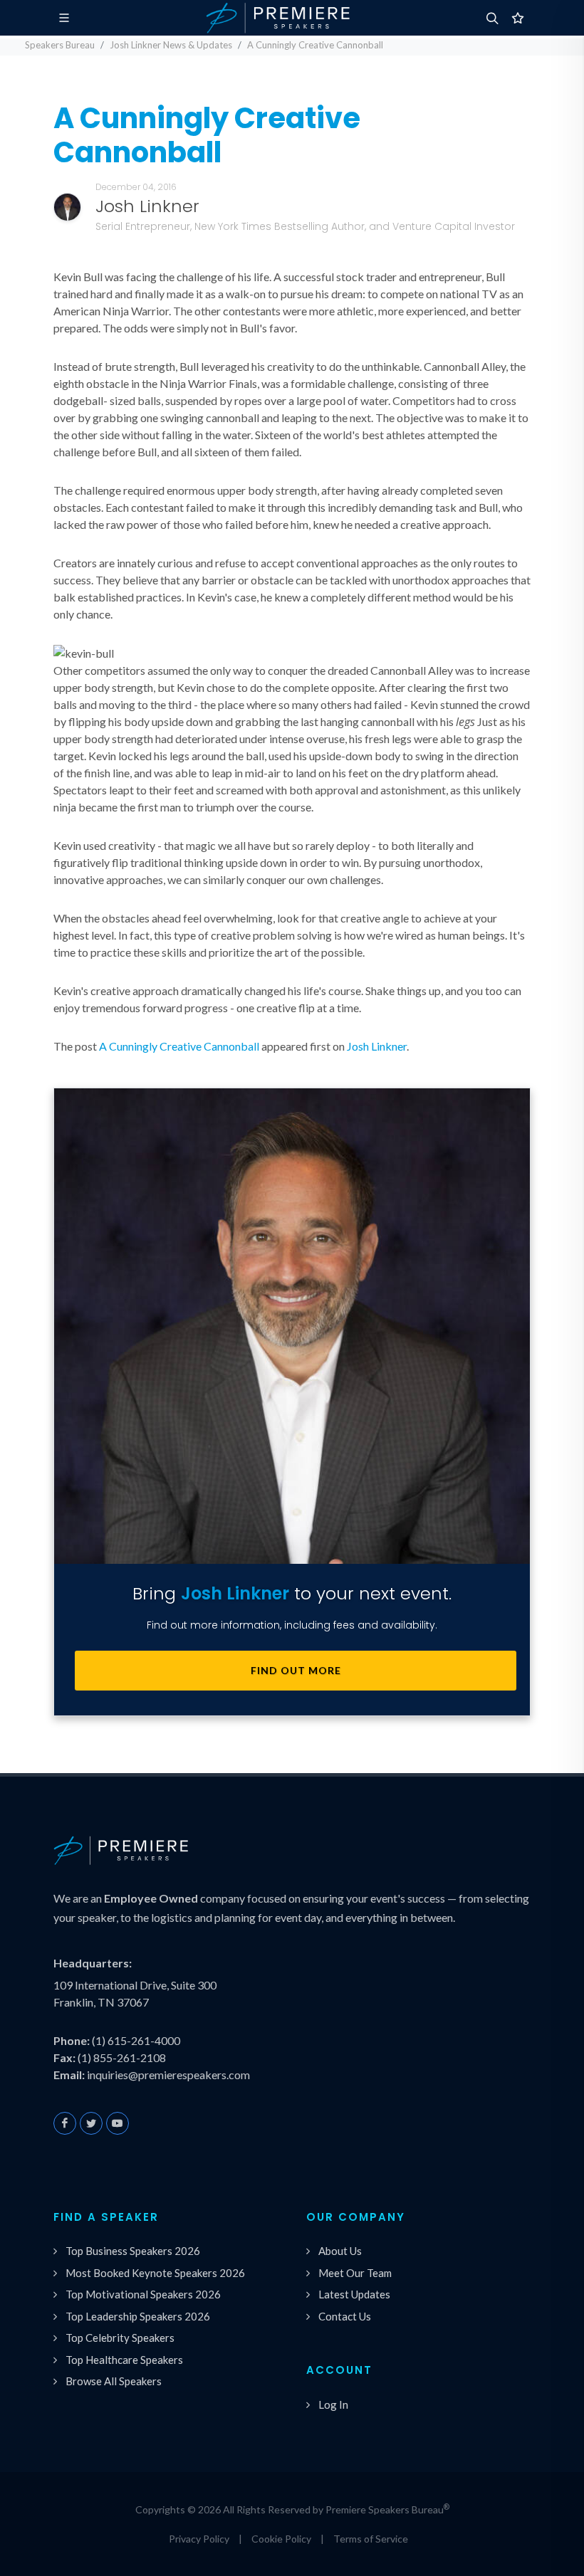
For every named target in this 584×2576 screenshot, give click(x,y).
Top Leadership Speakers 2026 (138, 2316)
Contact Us (345, 2316)
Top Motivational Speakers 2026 (143, 2294)
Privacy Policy (199, 2539)
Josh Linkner (377, 1046)
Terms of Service (371, 2539)
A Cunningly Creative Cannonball (179, 1046)
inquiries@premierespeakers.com (168, 2075)
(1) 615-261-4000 (136, 2040)
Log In (333, 2404)
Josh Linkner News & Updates (171, 45)
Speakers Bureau (60, 45)
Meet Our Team (355, 2273)
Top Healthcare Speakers (124, 2360)
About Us (340, 2251)
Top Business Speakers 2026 (133, 2251)
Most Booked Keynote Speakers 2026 (155, 2273)
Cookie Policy (281, 2539)
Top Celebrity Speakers (120, 2338)
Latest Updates (354, 2294)
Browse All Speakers (114, 2381)
